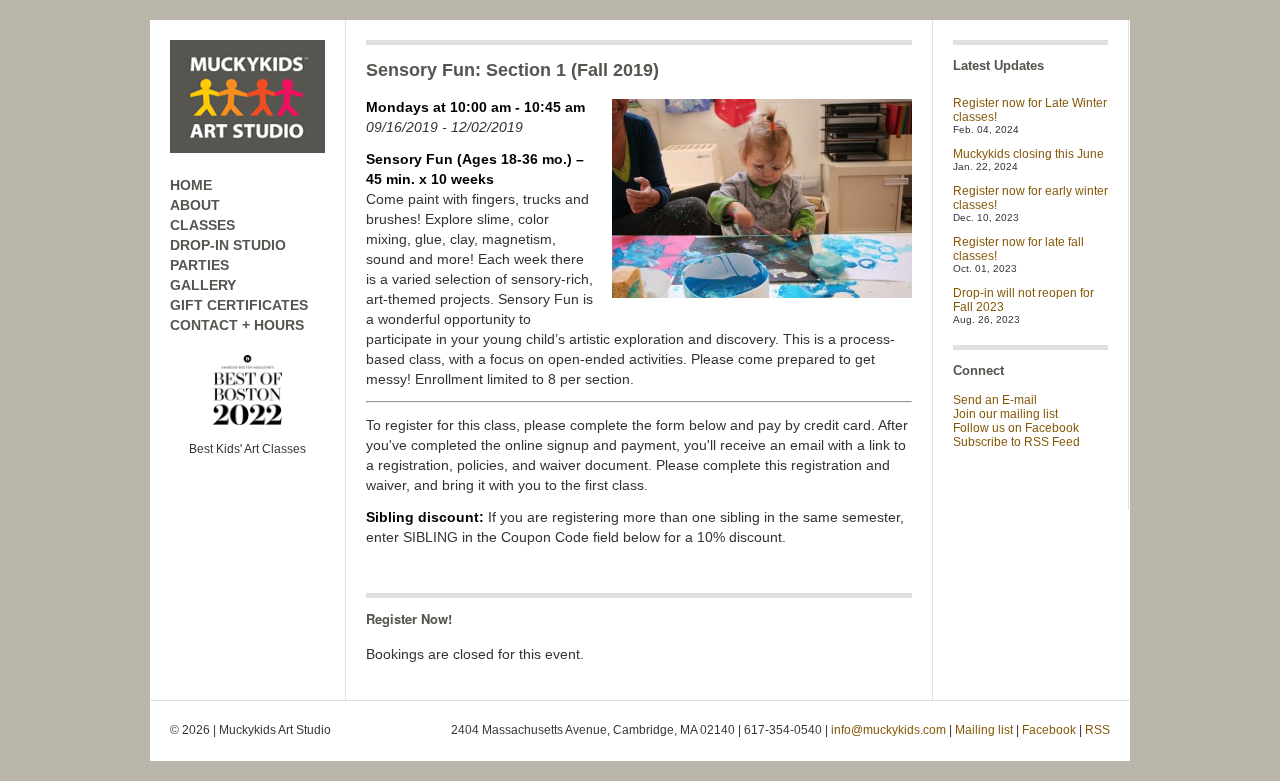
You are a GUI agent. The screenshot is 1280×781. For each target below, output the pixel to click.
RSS (1097, 730)
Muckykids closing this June (1028, 154)
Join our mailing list (1005, 414)
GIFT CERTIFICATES (239, 305)
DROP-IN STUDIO (228, 245)
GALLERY (203, 285)
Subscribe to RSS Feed (1016, 442)
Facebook (1049, 730)
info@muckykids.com (888, 730)
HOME (191, 185)
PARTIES (199, 265)
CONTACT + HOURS (237, 325)
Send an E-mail (995, 400)
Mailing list (984, 730)
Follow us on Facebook (1016, 428)
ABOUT (195, 205)
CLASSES (202, 225)
